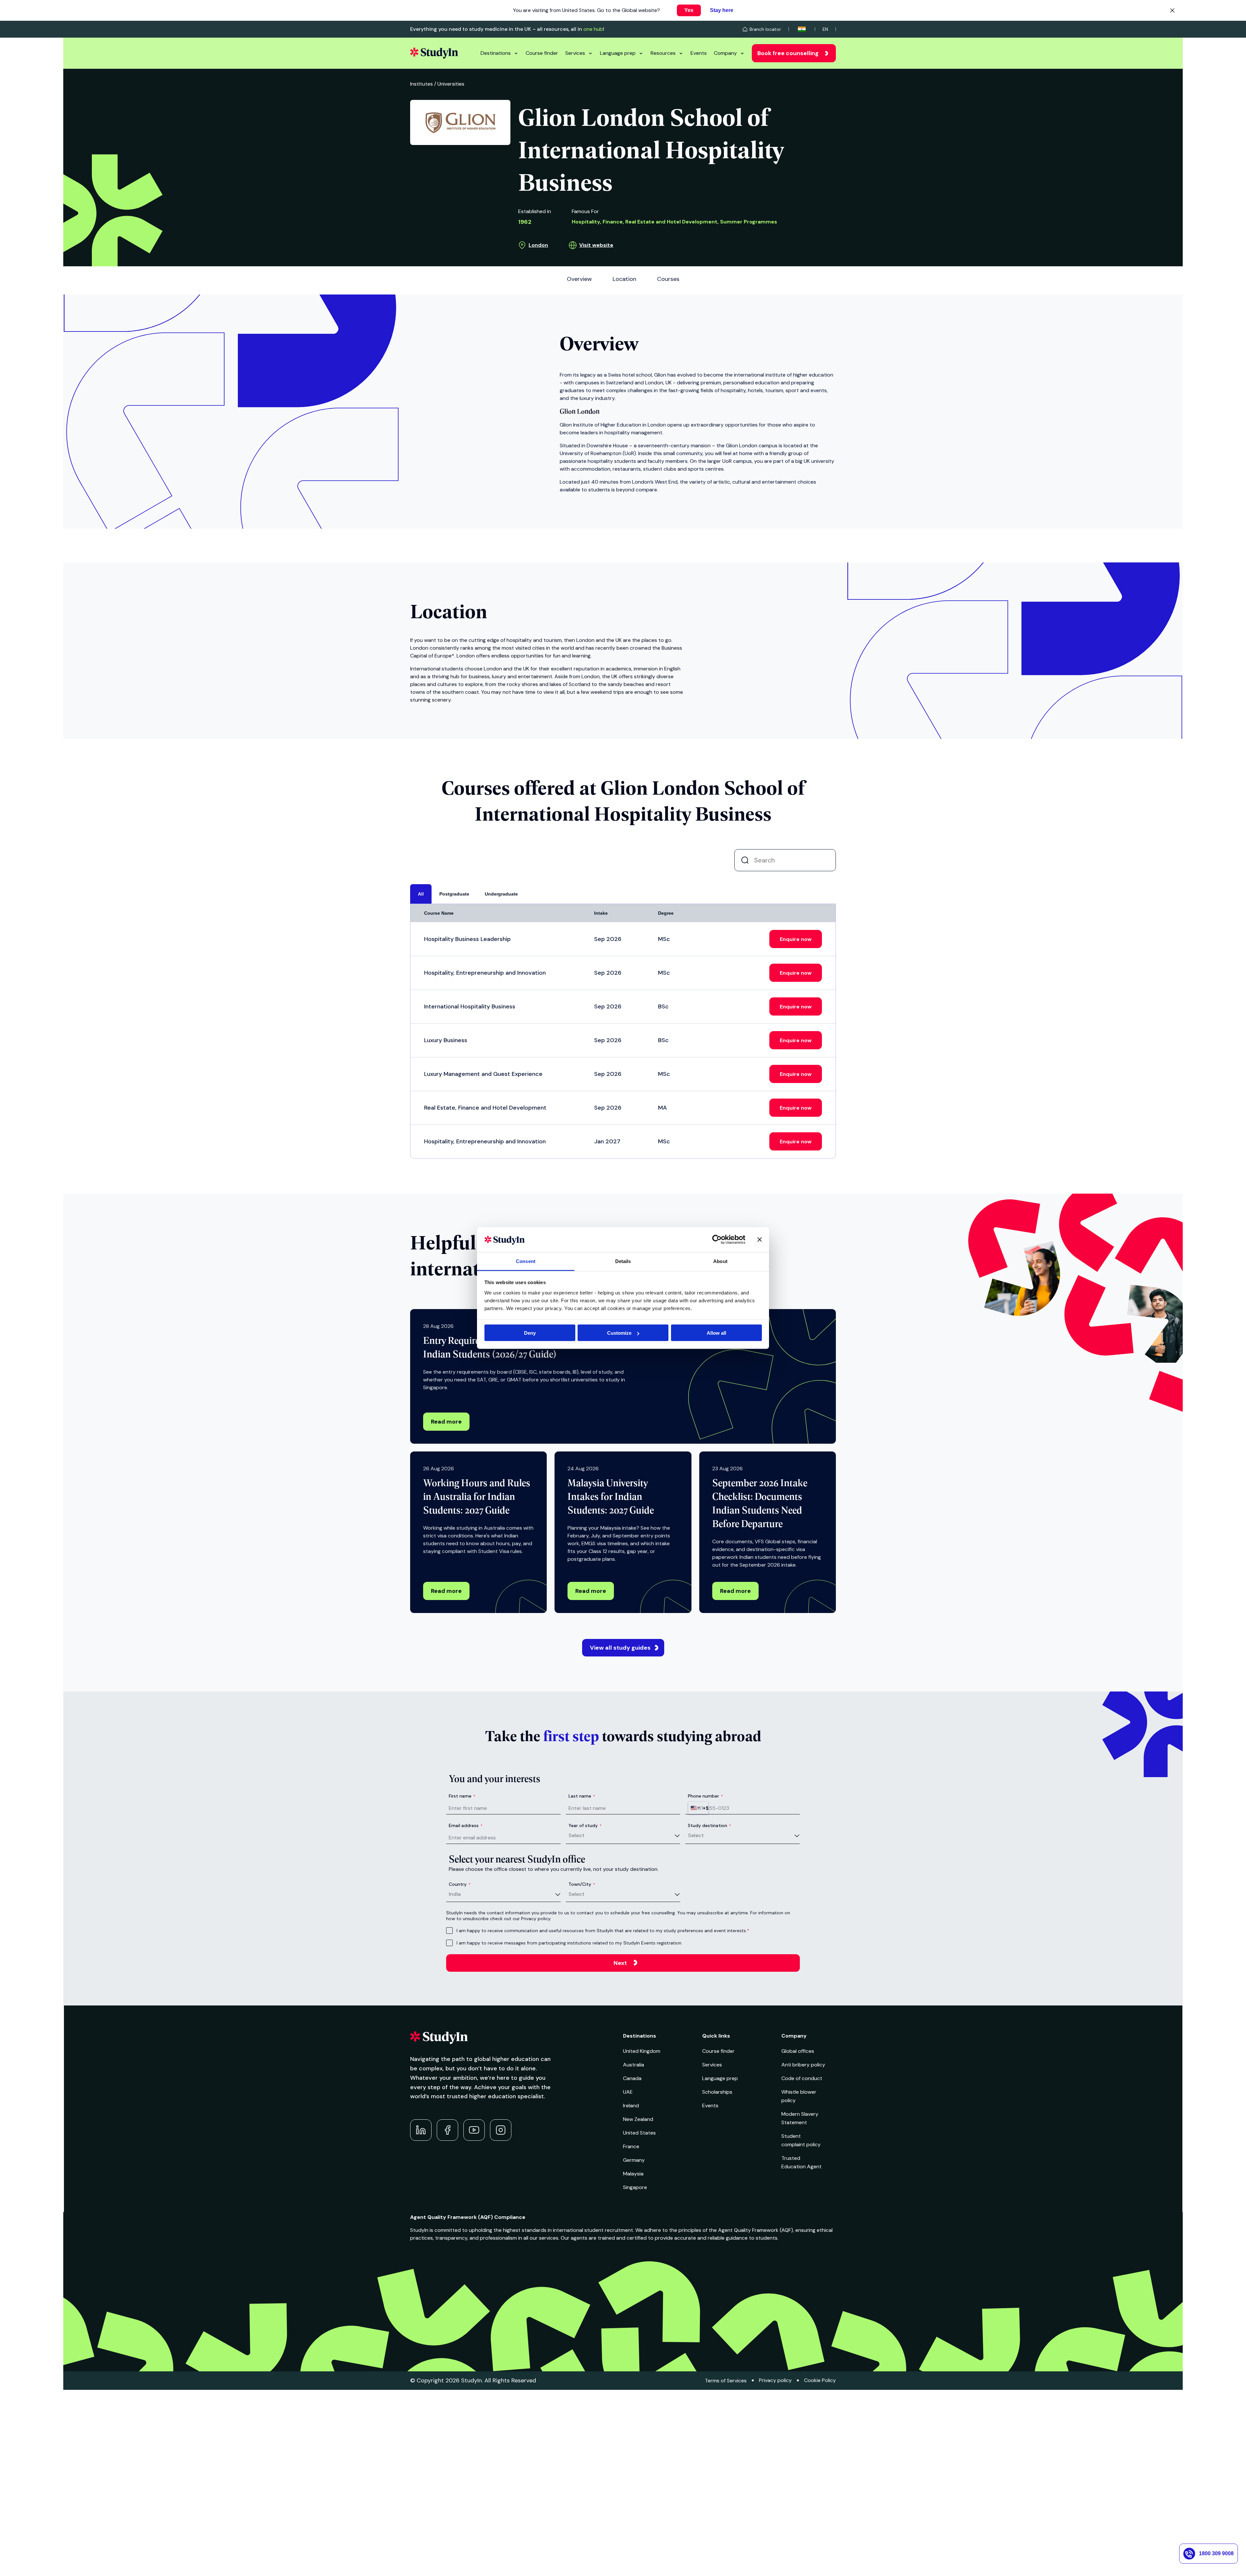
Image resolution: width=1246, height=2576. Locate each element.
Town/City (582, 1884)
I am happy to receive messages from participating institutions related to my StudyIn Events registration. (569, 1943)
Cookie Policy (820, 2380)
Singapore (635, 2187)
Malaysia (633, 2174)
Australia (634, 2065)
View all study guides (620, 1648)
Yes (689, 10)
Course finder (542, 53)
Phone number (705, 1796)
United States (639, 2133)
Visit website (596, 245)
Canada (632, 2078)
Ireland (631, 2106)
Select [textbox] (576, 1835)
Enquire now (796, 939)
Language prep (618, 53)
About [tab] (720, 1261)
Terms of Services (726, 2381)
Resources (663, 53)
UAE (628, 2092)
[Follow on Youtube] (474, 2130)
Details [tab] (623, 1261)
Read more (446, 1422)
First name (462, 1796)
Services (575, 53)
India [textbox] (455, 1894)
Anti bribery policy (803, 2065)
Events (699, 53)
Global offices (798, 2051)
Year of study (585, 1825)
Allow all (716, 1333)
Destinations (496, 53)
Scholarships (717, 2092)
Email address (466, 1825)
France (631, 2146)
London (538, 245)
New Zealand (638, 2119)
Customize (619, 1333)
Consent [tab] (526, 1261)
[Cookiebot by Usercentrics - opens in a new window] (717, 1240)
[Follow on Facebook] (447, 2130)
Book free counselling (788, 53)
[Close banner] (760, 1240)
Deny (530, 1333)
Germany (634, 2160)
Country (460, 1884)
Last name (582, 1796)
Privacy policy (775, 2380)
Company (725, 53)
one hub (593, 29)
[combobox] (698, 1808)
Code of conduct (802, 2078)
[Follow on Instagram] (501, 2130)
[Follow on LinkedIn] (421, 2130)
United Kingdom (642, 2051)
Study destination (709, 1825)
